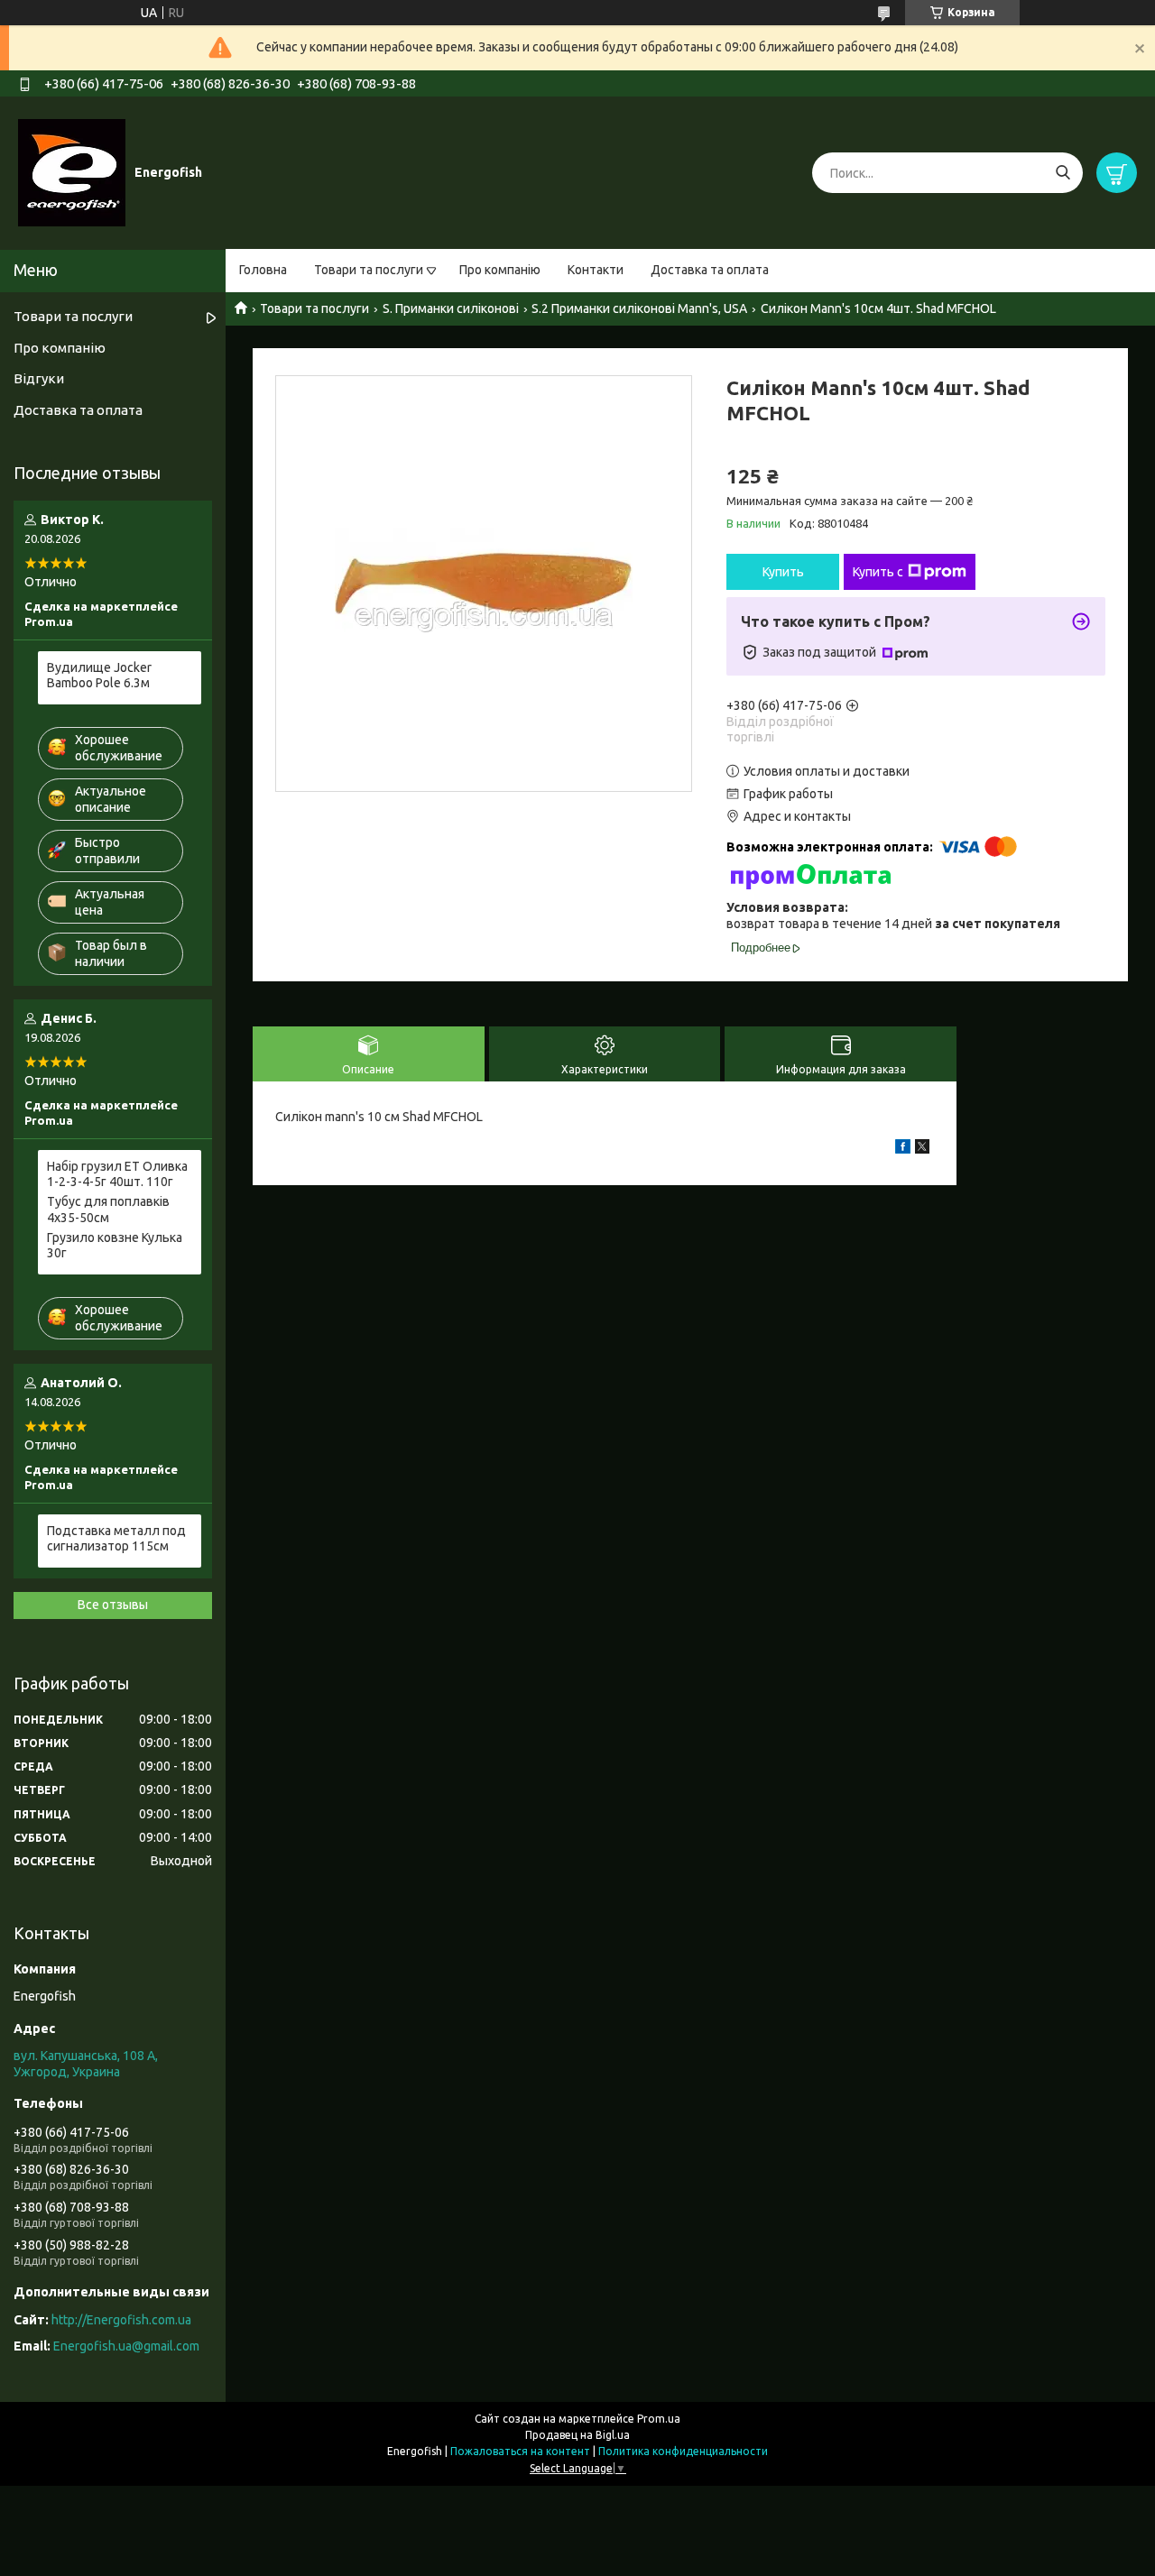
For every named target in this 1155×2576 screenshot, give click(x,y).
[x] (922, 1149)
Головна (263, 270)
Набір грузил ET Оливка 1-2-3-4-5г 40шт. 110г (117, 1174)
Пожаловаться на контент (520, 2451)
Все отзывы (113, 1605)
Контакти (596, 270)
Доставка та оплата (710, 270)
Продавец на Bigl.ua (577, 2435)
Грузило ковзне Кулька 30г (115, 1246)
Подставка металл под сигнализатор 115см (116, 1539)
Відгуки (39, 378)
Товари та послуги (369, 270)
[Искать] (1063, 173)
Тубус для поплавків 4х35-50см (108, 1210)
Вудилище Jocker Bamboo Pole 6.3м (99, 676)
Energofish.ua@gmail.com (126, 2346)
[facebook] (903, 1149)
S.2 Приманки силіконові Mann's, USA (639, 308)
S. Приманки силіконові (451, 308)
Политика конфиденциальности (683, 2451)
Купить (783, 572)
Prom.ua (659, 2419)
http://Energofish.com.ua (121, 2320)
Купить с (878, 572)
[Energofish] (72, 172)
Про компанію (500, 270)
